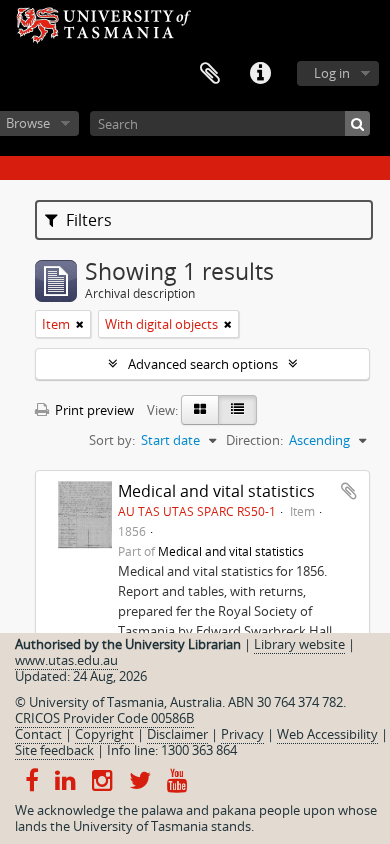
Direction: (254, 440)
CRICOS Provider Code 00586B (104, 718)
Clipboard (210, 74)
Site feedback (54, 750)
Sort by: (112, 440)
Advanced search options (203, 364)
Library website (299, 644)
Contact (38, 734)
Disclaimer (177, 734)
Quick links (260, 74)
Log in (332, 73)
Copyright (104, 734)
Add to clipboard (349, 491)
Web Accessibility (327, 734)
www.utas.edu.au (66, 660)
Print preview (93, 410)
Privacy (242, 734)
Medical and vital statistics (216, 491)
